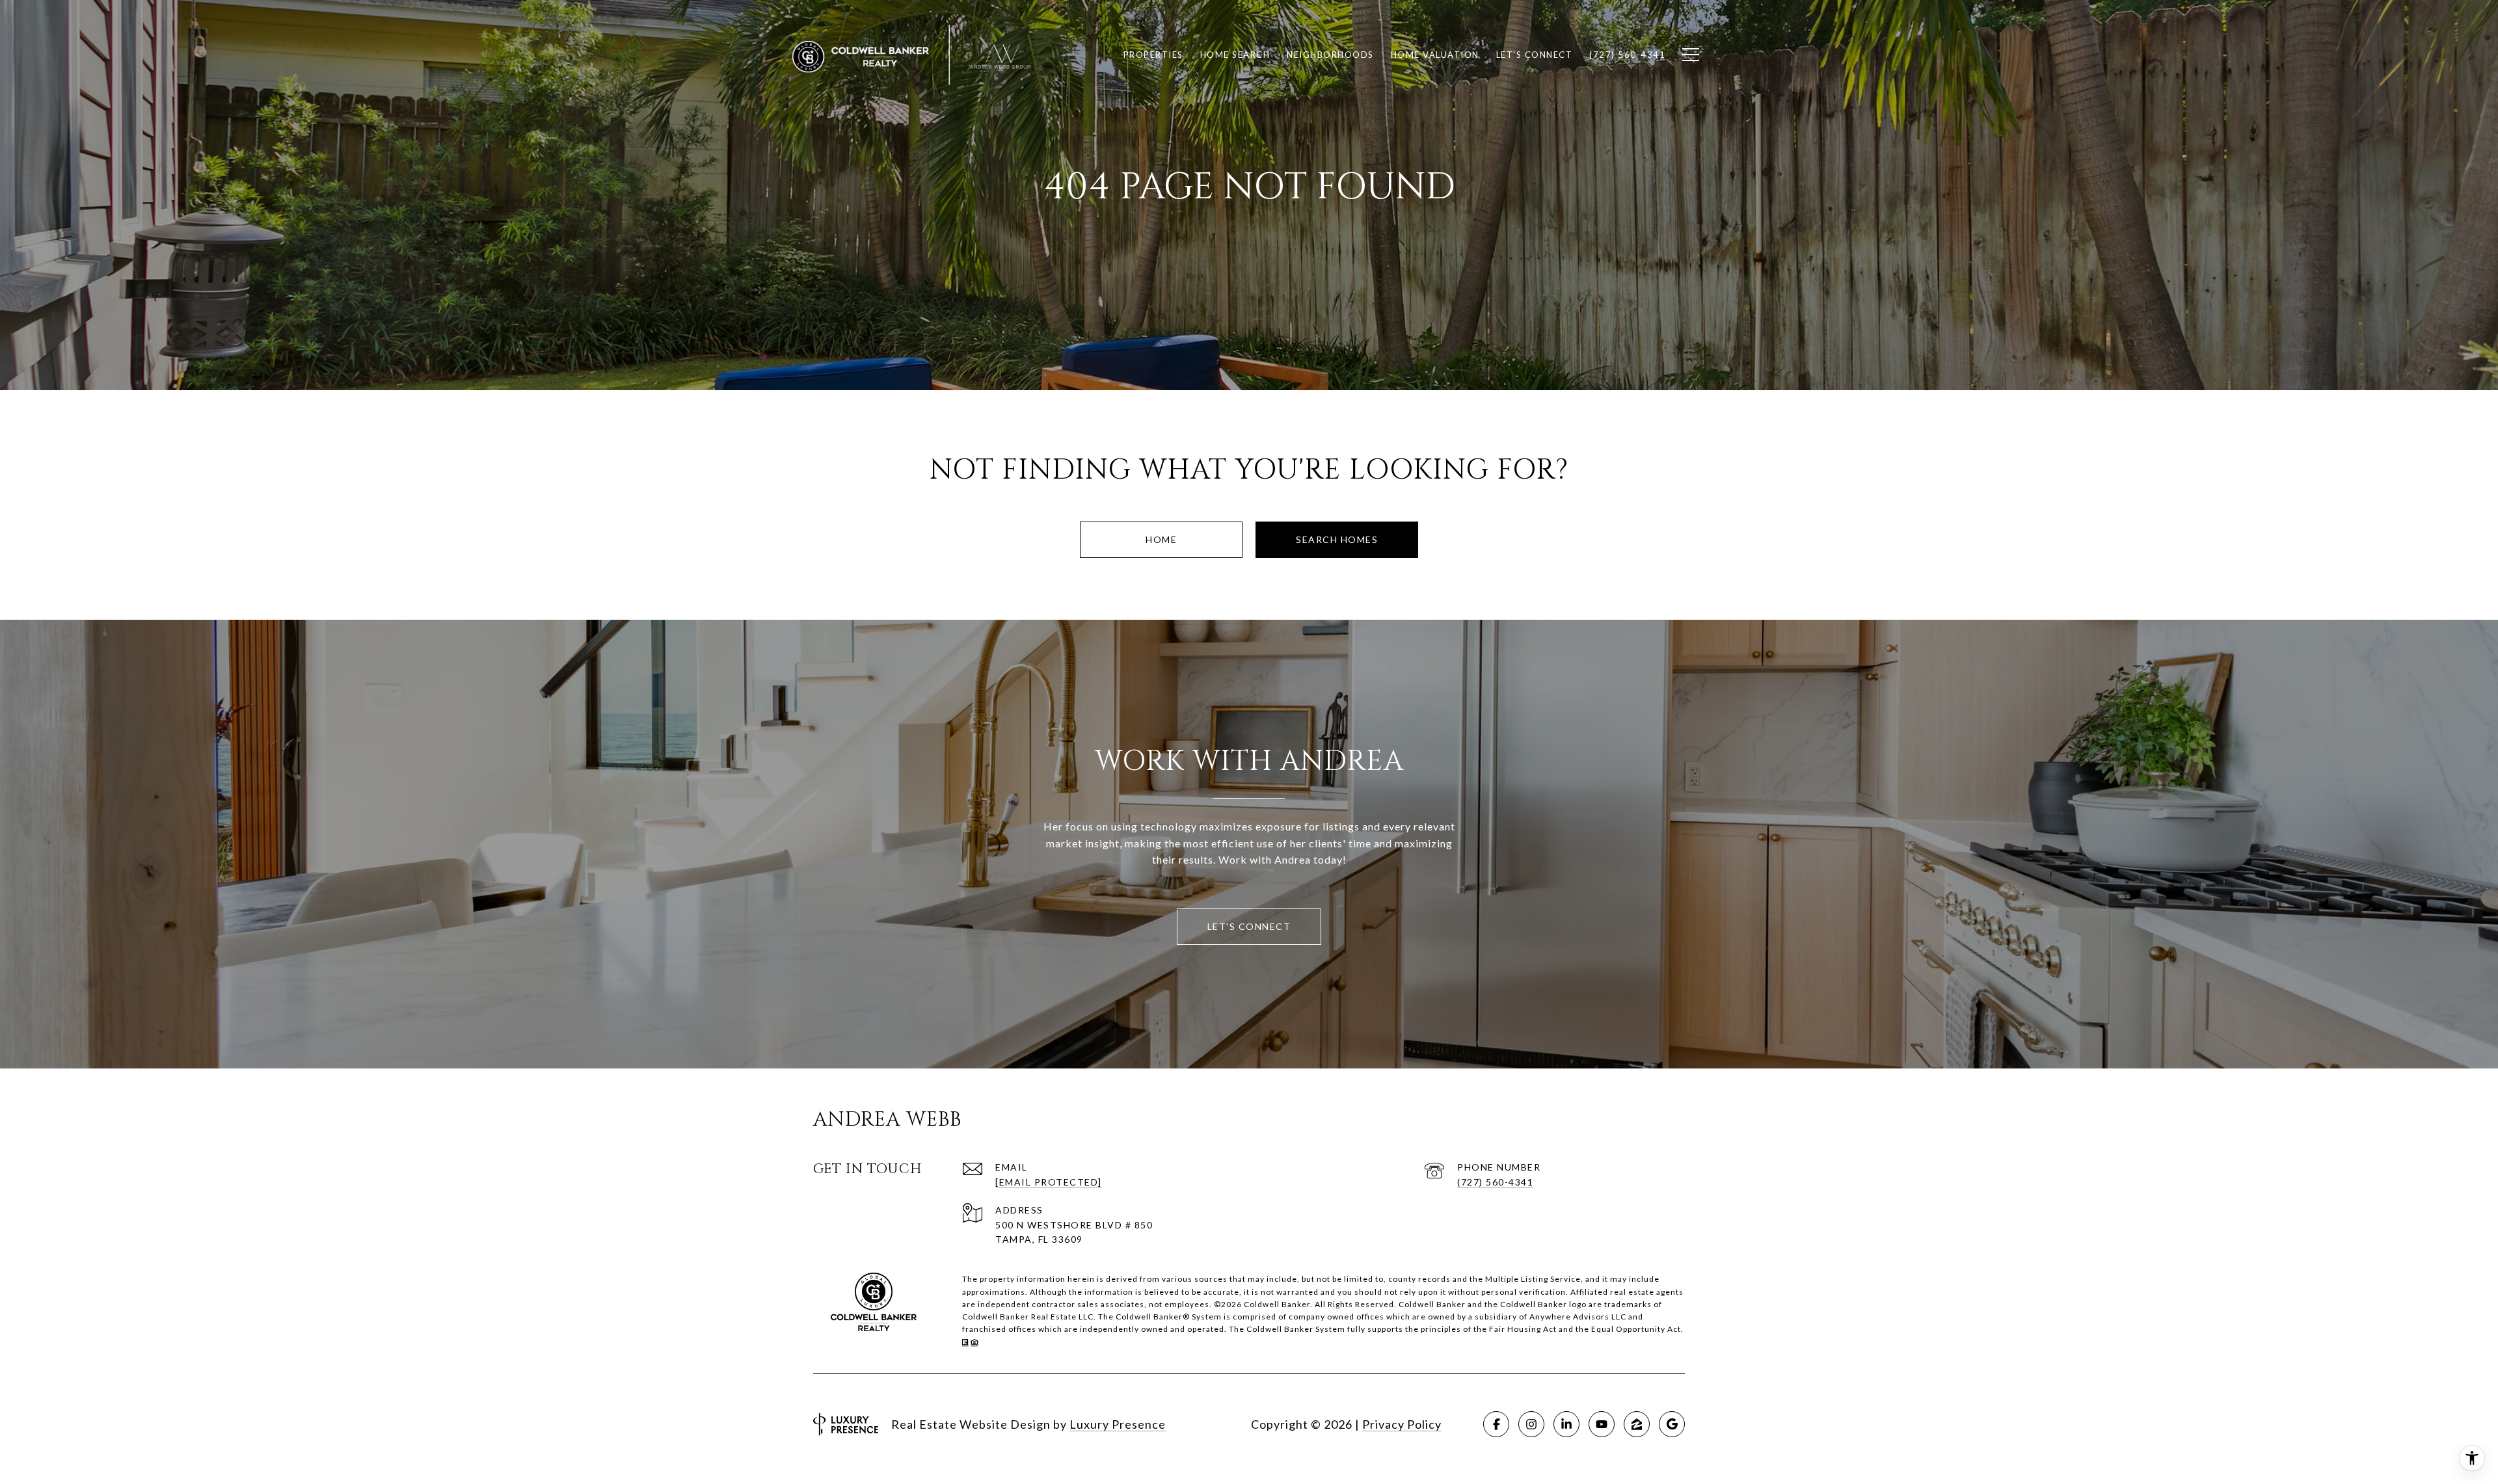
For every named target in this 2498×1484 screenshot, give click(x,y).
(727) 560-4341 (1495, 1182)
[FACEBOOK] (1496, 1424)
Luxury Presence (1118, 1424)
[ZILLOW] (1637, 1424)
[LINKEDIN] (1566, 1424)
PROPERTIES (1153, 55)
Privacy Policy (1402, 1424)
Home (1161, 539)
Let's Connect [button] (1249, 926)
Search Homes (1337, 539)
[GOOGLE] (1672, 1424)
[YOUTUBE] (1602, 1424)
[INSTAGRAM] (1531, 1424)
